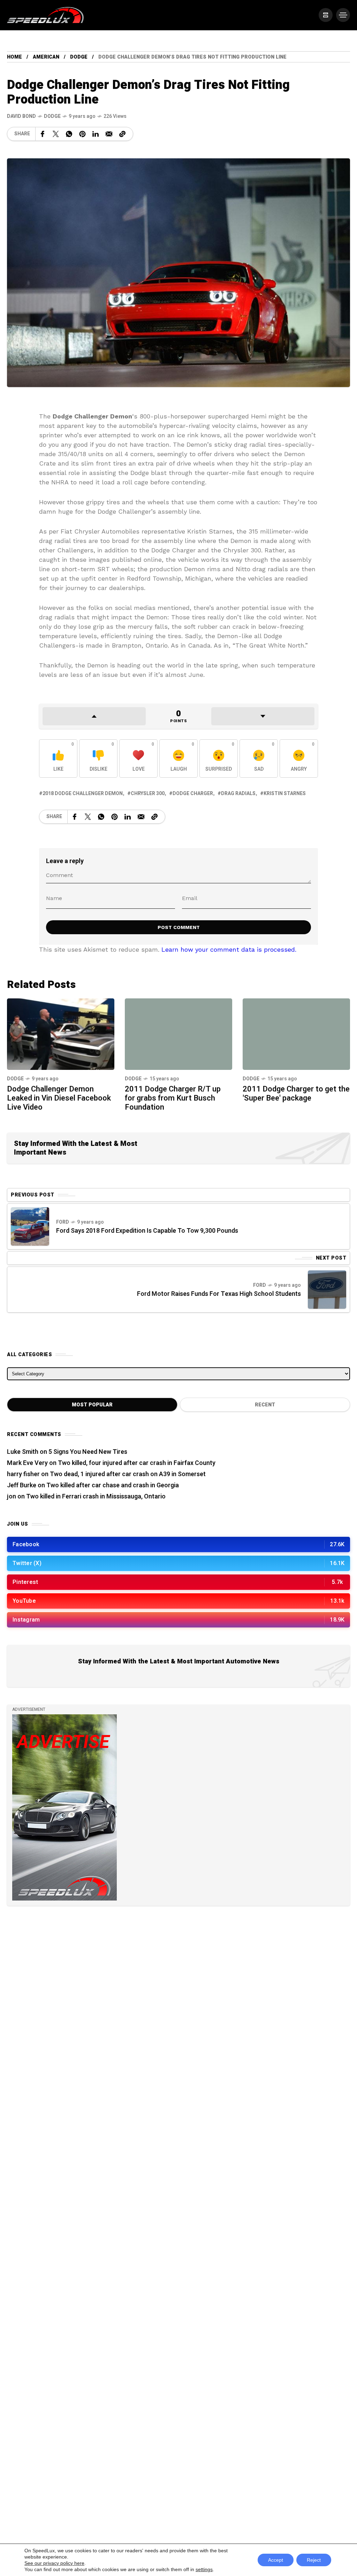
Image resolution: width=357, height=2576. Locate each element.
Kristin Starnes (285, 794)
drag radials (238, 794)
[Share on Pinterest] (82, 134)
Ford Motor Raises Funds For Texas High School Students (219, 1294)
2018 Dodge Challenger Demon (83, 794)
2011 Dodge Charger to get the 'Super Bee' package (296, 1094)
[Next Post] (327, 1290)
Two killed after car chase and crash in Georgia (113, 1485)
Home (14, 57)
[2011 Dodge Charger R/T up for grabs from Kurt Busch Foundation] (178, 1034)
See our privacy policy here (54, 2563)
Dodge (79, 57)
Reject (314, 2560)
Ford (63, 1222)
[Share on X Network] (56, 134)
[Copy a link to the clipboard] (122, 134)
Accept (276, 2560)
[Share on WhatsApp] (69, 134)
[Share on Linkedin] (96, 134)
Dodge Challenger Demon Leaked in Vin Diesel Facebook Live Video (59, 1098)
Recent (265, 1405)
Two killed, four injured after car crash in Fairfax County (137, 1463)
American (46, 57)
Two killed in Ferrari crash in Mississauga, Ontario (96, 1497)
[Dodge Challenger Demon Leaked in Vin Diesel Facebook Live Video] (61, 1033)
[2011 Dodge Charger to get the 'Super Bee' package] (296, 1034)
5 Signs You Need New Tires (88, 1452)
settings (204, 2569)
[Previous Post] (30, 1226)
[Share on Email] (109, 134)
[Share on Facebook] (43, 134)
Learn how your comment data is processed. (229, 949)
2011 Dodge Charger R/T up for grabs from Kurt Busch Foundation (173, 1098)
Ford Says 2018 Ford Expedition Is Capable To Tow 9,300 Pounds (147, 1231)
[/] (326, 15)
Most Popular (92, 1405)
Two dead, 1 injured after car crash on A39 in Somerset (128, 1474)
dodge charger (193, 794)
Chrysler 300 (148, 794)
